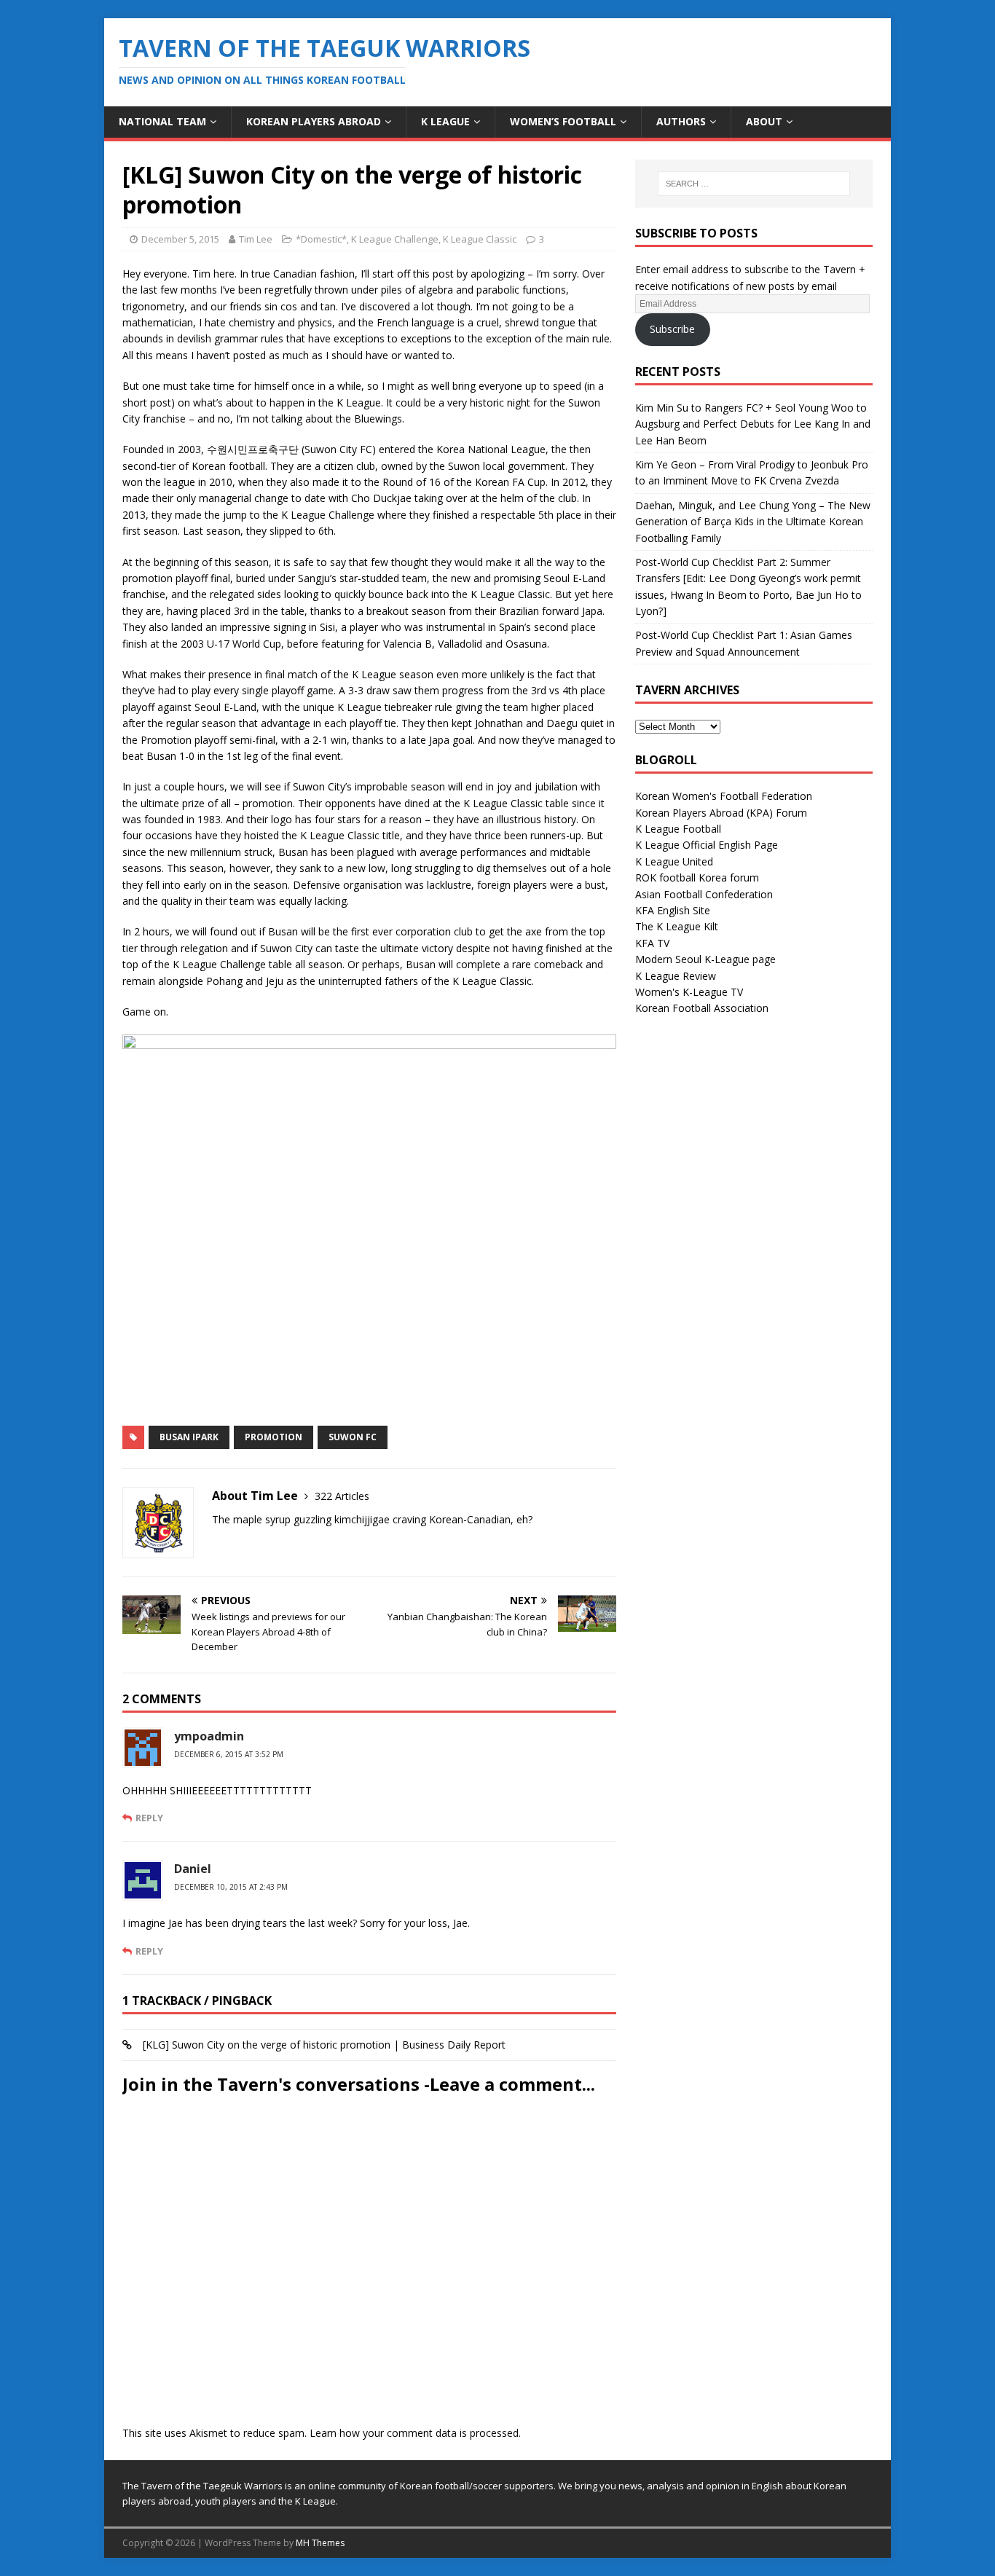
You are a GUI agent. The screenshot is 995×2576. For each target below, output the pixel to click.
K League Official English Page (707, 845)
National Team (162, 121)
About (764, 121)
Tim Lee (256, 239)
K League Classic (480, 239)
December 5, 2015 (180, 239)
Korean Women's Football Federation (724, 796)
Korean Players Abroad (314, 121)
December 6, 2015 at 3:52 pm (229, 1754)
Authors (681, 121)
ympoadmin (209, 1736)
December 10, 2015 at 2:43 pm (231, 1887)
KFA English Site (673, 910)
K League (445, 121)
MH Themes (320, 2543)
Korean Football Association (702, 1008)
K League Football (678, 829)
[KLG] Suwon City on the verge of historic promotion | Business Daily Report (324, 2045)
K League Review (676, 976)
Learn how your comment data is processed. (415, 2433)
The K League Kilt (677, 926)
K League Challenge (395, 239)
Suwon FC (353, 1437)
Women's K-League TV (689, 992)
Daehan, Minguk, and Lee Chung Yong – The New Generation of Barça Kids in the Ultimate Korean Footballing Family (753, 522)
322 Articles (342, 1496)
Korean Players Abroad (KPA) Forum (721, 813)
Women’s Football (563, 121)
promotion (274, 1437)
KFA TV (652, 943)
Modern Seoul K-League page (705, 959)
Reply (149, 1818)
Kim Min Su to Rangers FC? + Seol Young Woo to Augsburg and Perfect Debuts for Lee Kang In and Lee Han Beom (753, 424)
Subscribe (672, 329)
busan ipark (189, 1437)
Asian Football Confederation (704, 894)
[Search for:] (754, 184)
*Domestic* (321, 239)
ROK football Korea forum (697, 877)
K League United (674, 861)
